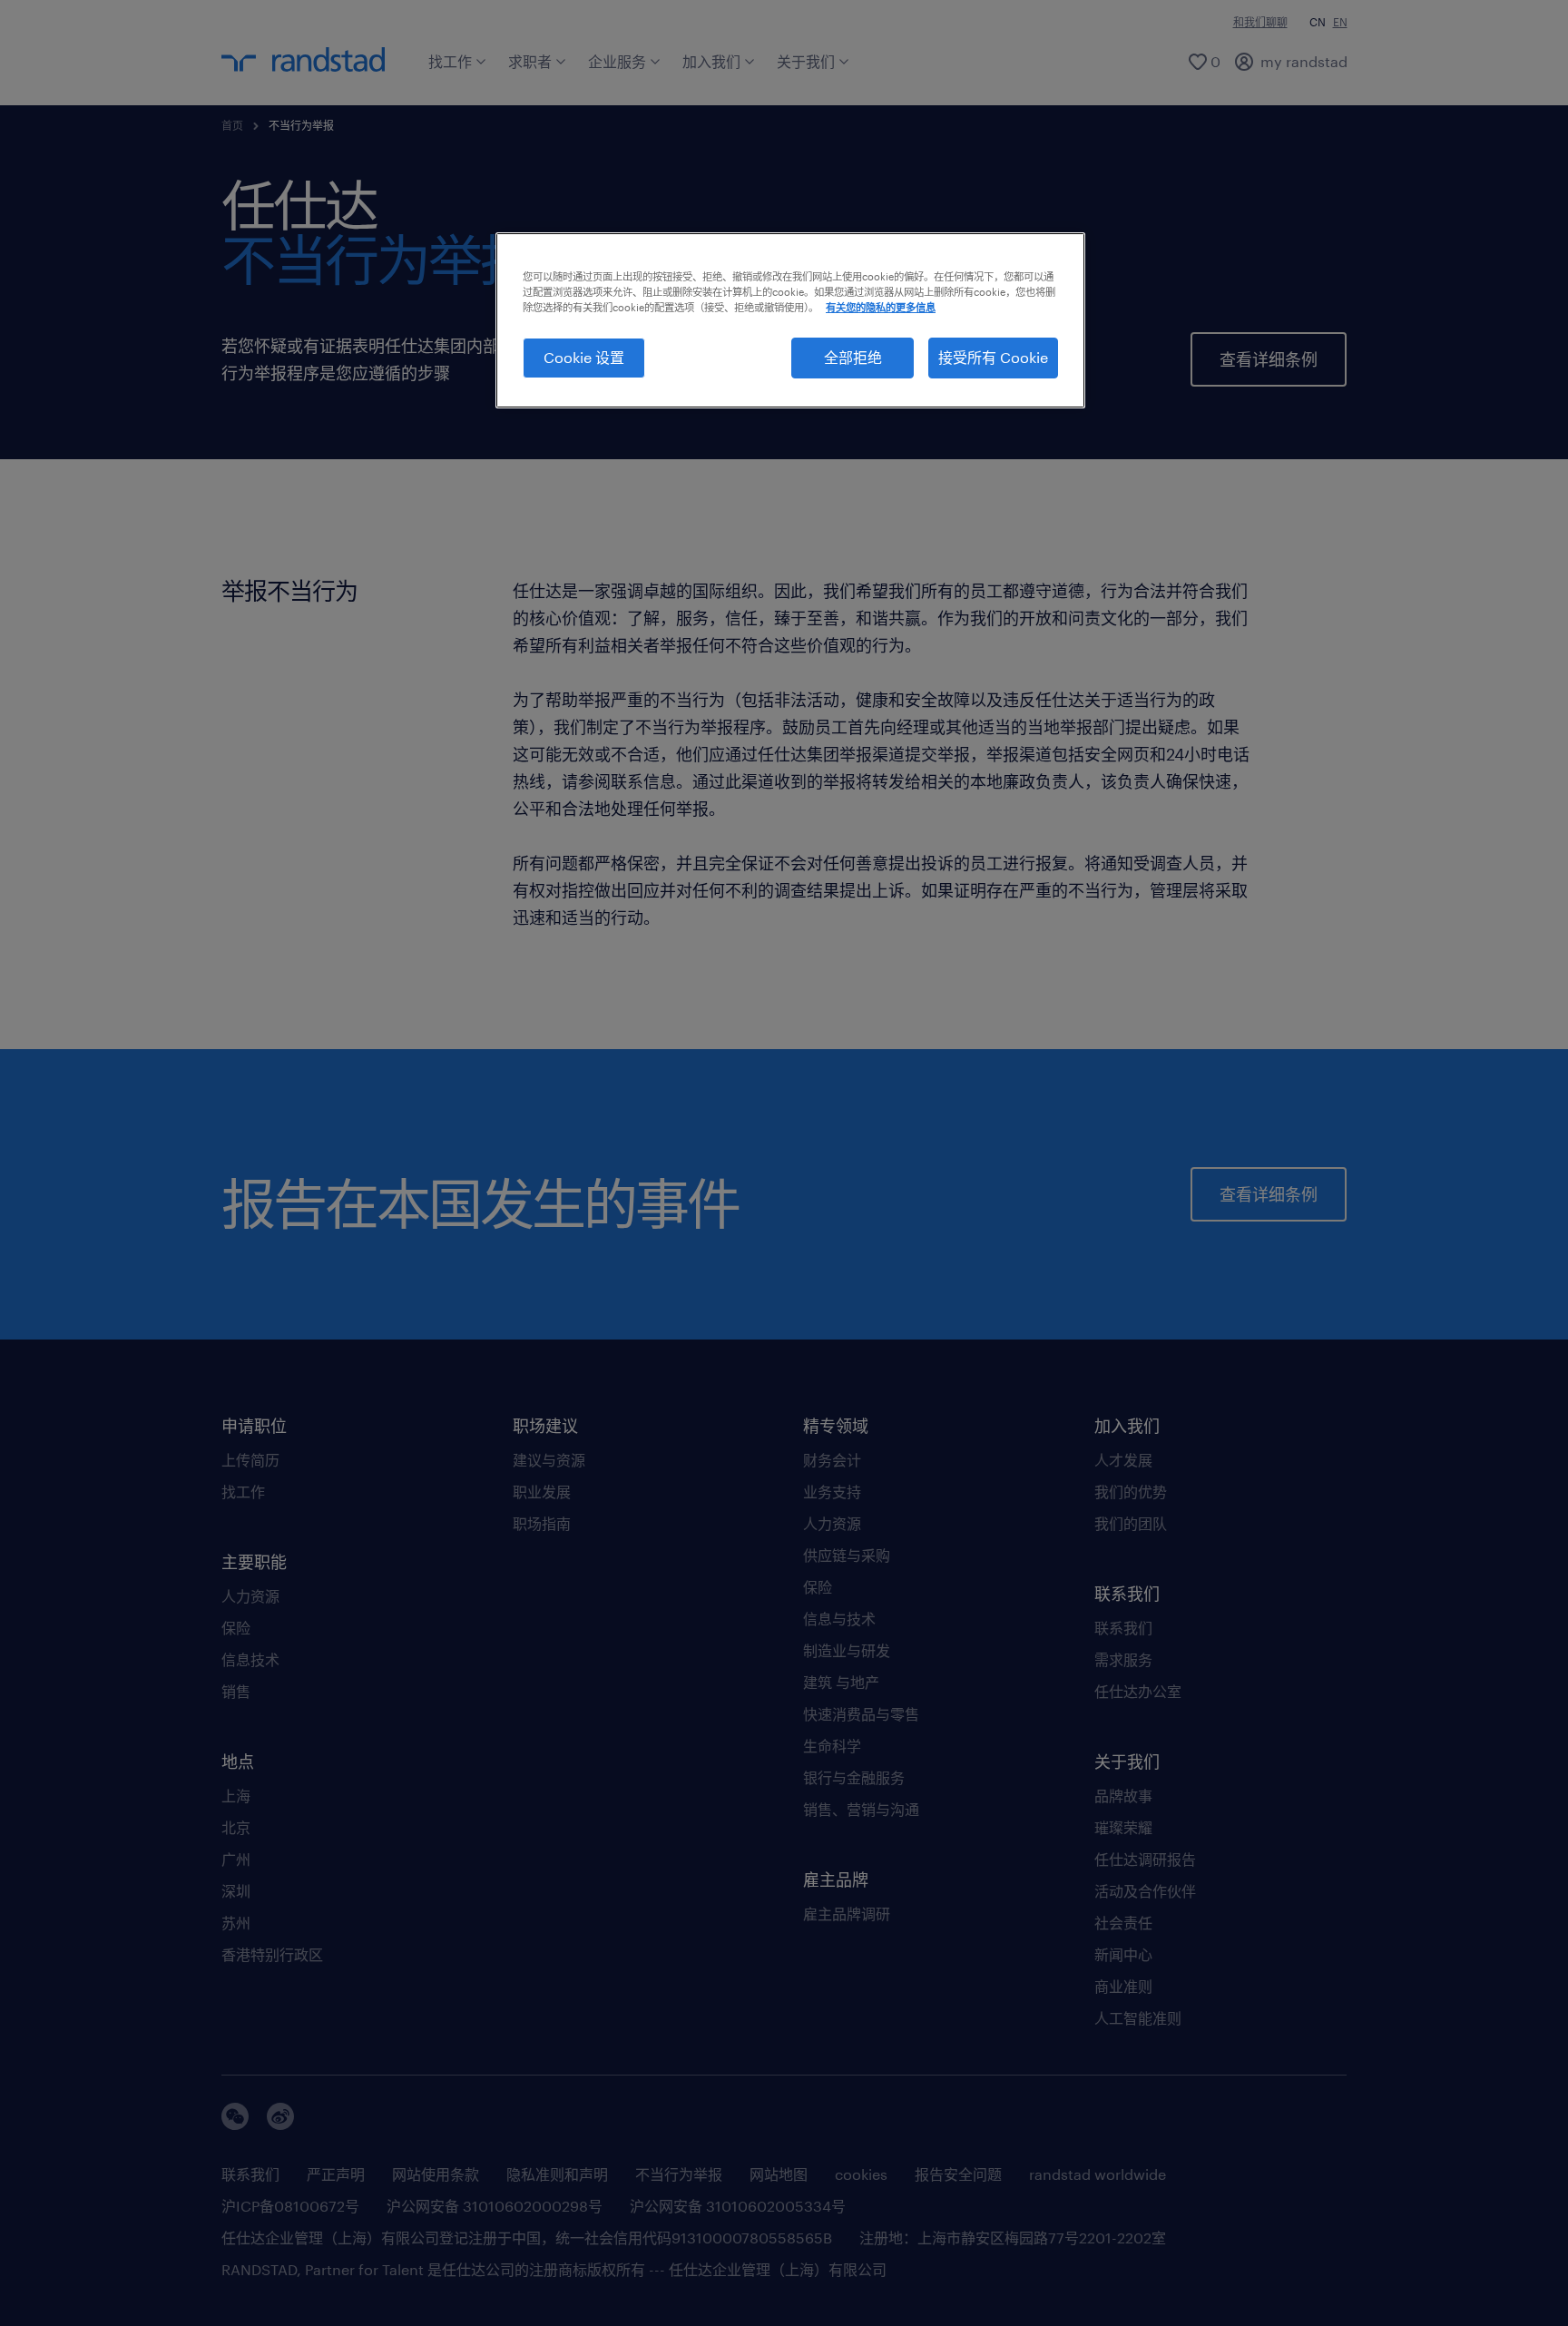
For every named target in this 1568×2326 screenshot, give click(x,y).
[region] (790, 320)
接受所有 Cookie (993, 357)
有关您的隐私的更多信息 (881, 307)
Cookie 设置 (584, 357)
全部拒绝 (853, 357)
